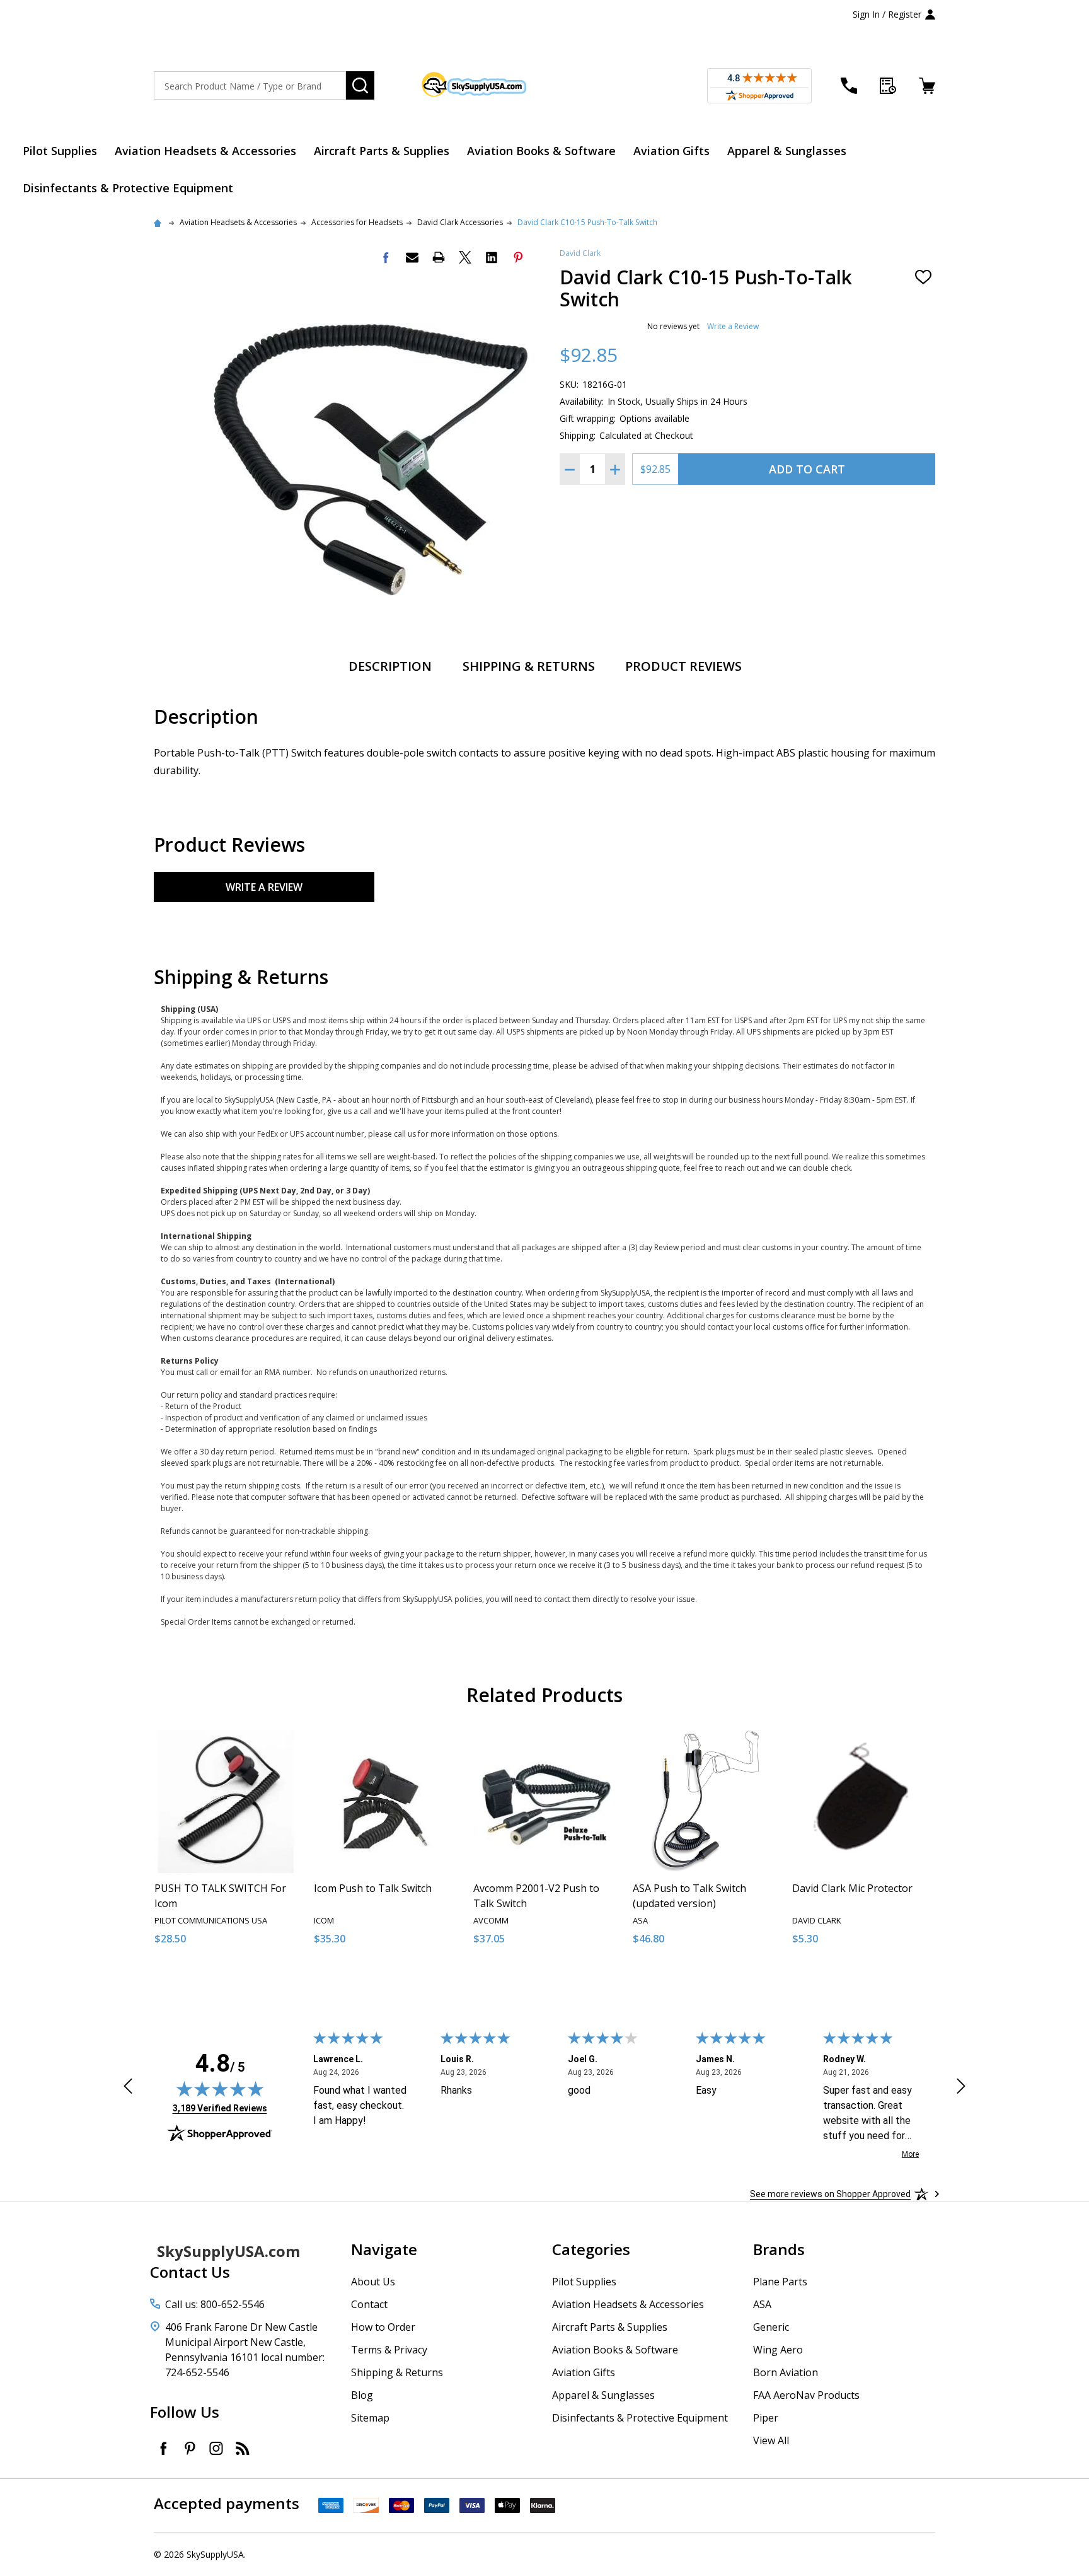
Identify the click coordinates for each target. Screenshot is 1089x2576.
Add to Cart (807, 469)
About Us (373, 2282)
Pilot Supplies (60, 151)
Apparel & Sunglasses (787, 151)
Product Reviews (683, 666)
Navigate (384, 2249)
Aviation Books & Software (541, 151)
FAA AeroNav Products (806, 2395)
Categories (591, 2249)
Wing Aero (778, 2350)
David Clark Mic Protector (852, 1888)
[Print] (439, 257)
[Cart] (927, 86)
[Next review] (961, 2088)
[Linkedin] (492, 257)
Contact (369, 2304)
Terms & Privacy (389, 2350)
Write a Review (733, 326)
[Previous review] (128, 2088)
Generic (771, 2327)
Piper (766, 2418)
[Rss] (243, 2448)
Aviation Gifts (671, 151)
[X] (465, 257)
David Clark (580, 253)
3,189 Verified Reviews (220, 2108)
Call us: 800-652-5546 (215, 2304)
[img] (220, 2089)
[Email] (412, 257)
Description (390, 666)
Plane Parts (780, 2282)
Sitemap (370, 2418)
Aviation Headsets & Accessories (205, 151)
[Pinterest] (518, 257)
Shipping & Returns (529, 666)
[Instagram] (216, 2448)
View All (771, 2440)
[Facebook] (386, 257)
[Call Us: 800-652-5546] (849, 86)
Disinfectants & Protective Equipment (128, 188)
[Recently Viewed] (888, 86)
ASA (762, 2304)
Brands (779, 2249)
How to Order (383, 2327)
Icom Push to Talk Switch (373, 1888)
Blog (362, 2395)
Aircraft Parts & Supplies (382, 151)
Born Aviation (786, 2372)
